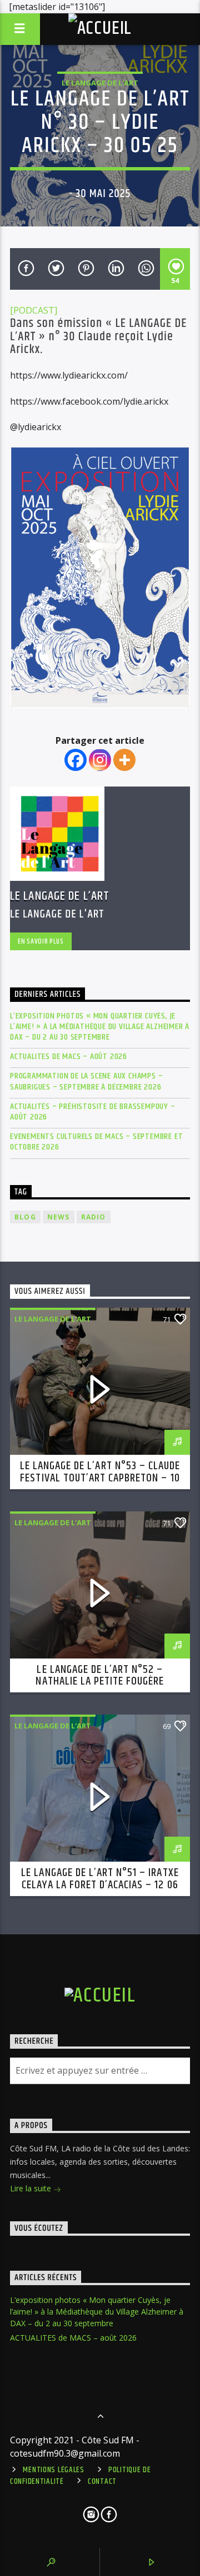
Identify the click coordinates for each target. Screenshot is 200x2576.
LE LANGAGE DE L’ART (60, 896)
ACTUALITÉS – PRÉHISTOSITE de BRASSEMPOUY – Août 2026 (93, 1112)
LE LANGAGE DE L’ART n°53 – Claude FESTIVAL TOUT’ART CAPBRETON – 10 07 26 (100, 1478)
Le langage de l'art (100, 83)
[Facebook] (76, 760)
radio (94, 1217)
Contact (102, 2482)
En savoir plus (41, 941)
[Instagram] (100, 760)
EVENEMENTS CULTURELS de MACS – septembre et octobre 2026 (96, 1142)
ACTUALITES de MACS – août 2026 (69, 1057)
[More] (124, 760)
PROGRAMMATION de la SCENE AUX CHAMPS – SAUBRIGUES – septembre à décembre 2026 (86, 1081)
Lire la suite (32, 2188)
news (59, 1217)
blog (25, 1217)
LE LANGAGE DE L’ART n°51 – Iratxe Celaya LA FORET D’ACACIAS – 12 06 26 (100, 1885)
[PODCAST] (34, 310)
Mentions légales (54, 2470)
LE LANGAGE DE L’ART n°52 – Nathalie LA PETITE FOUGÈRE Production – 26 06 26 (100, 1682)
